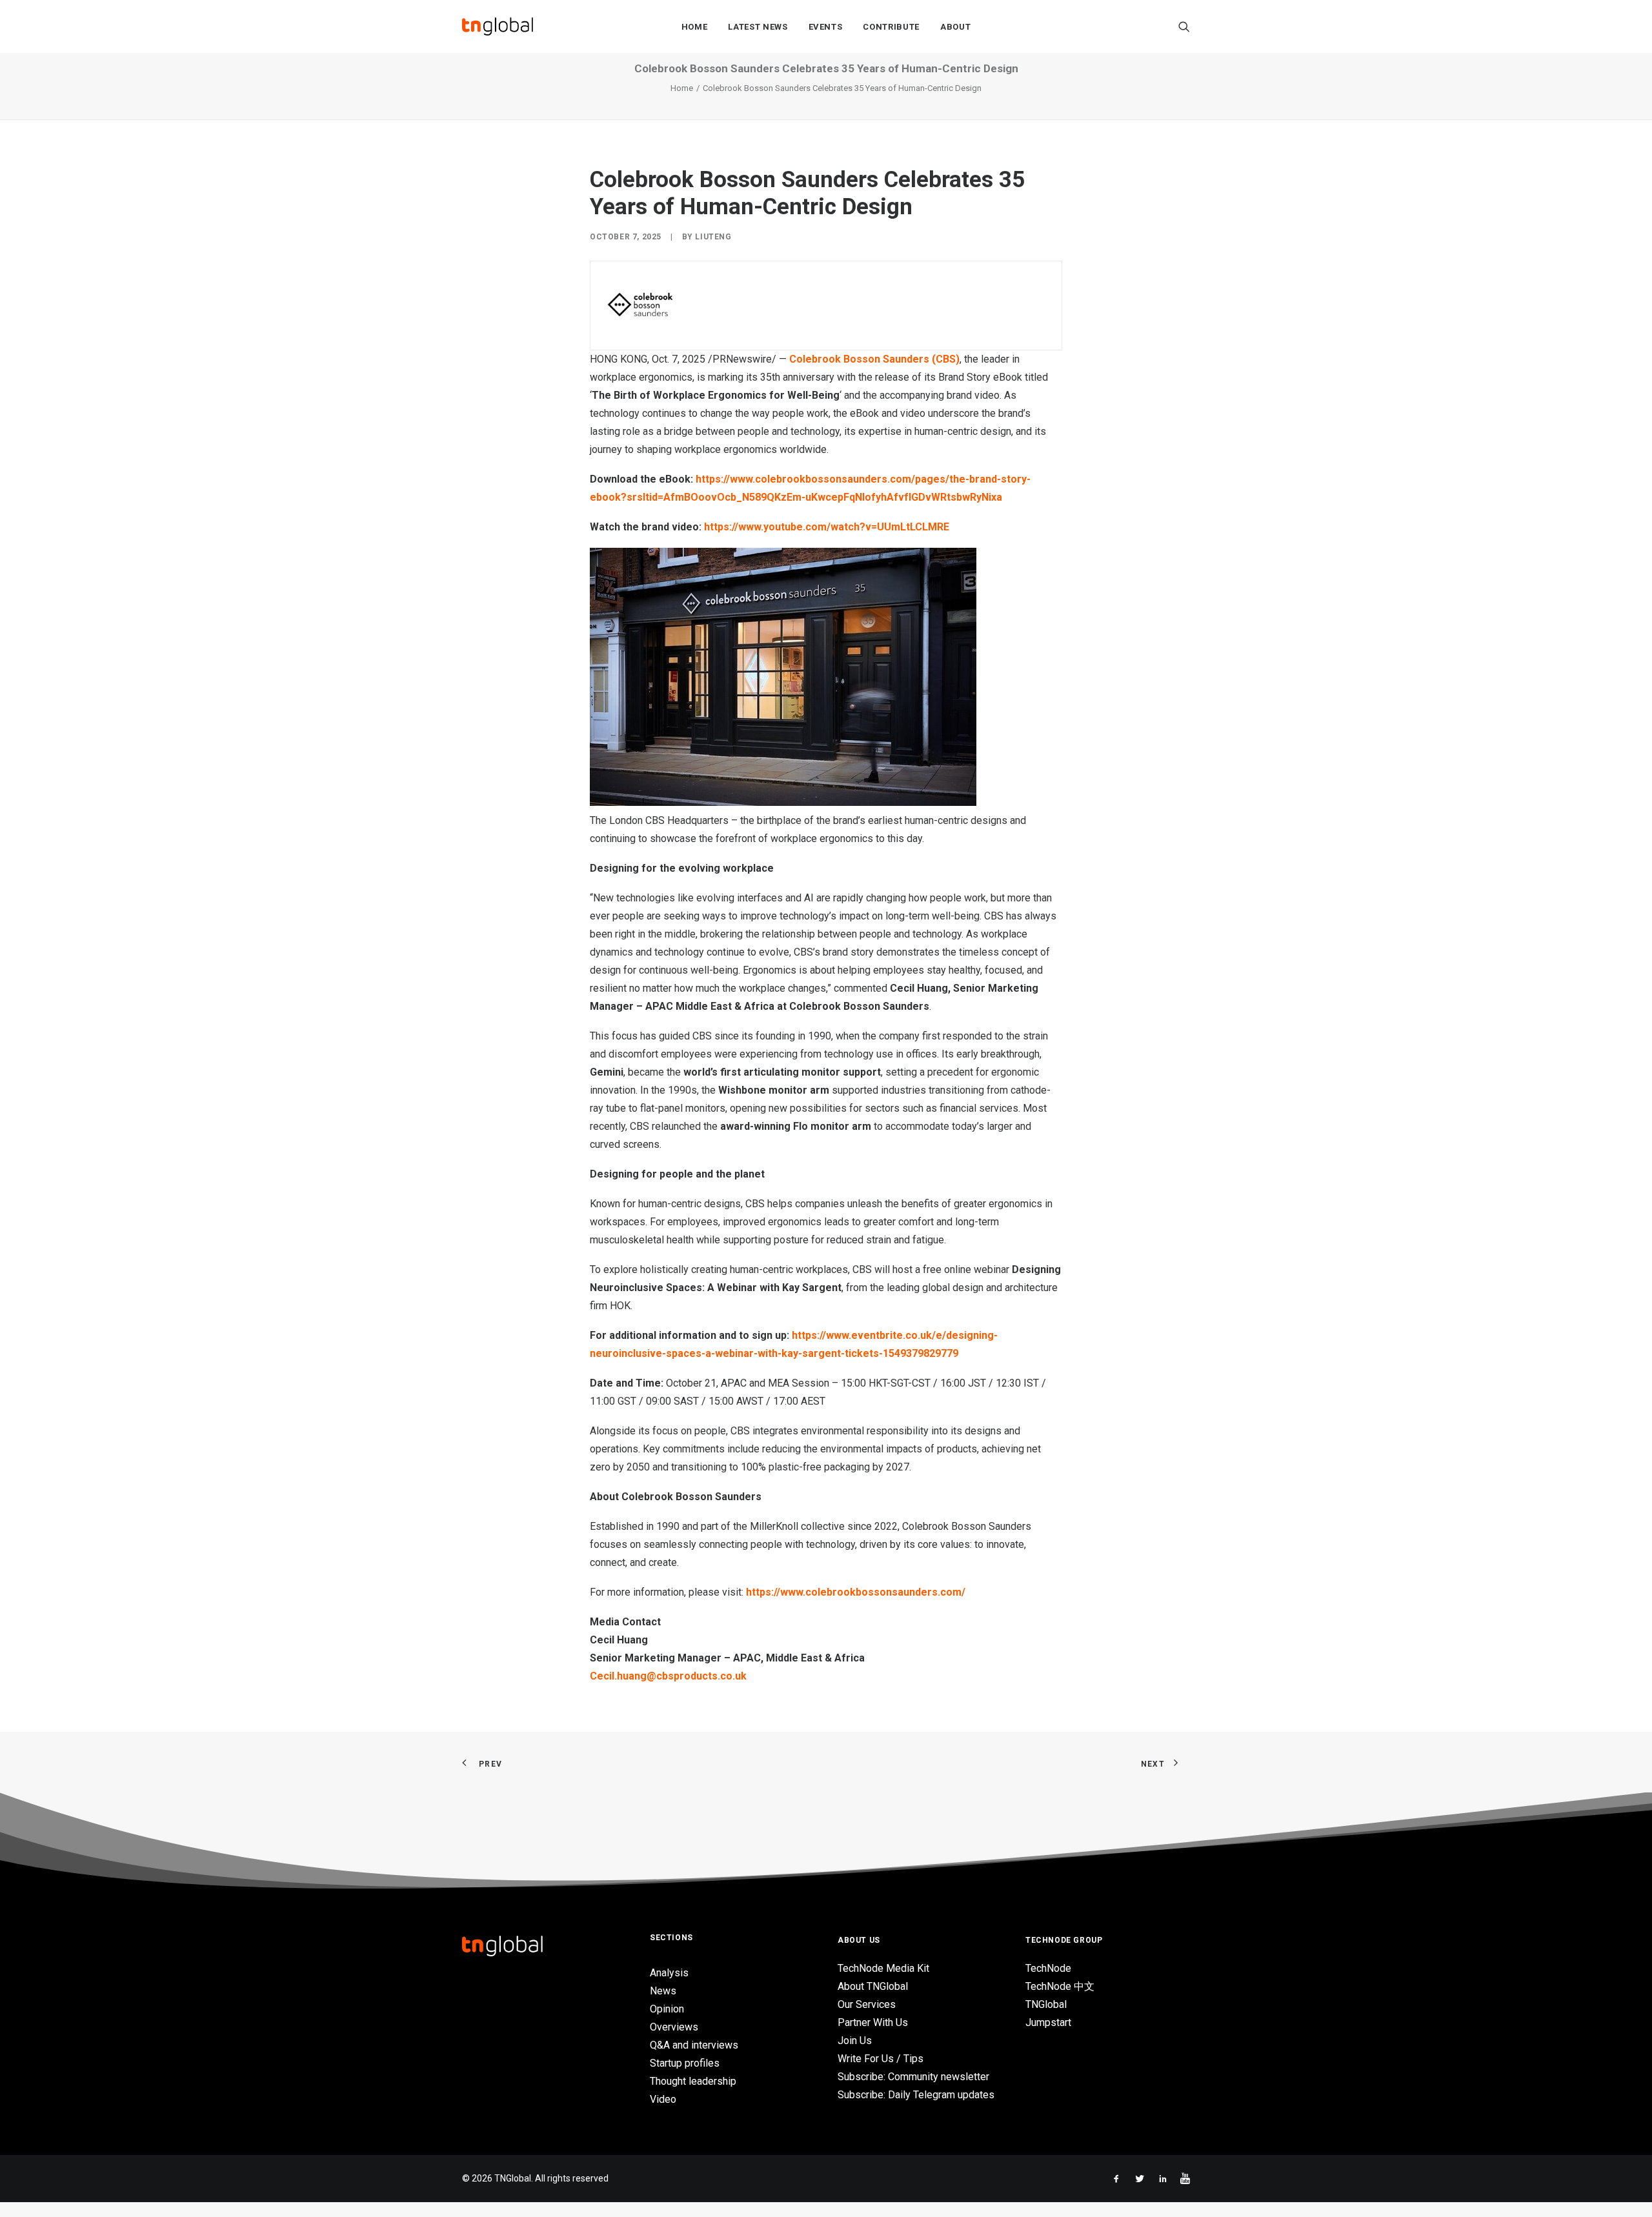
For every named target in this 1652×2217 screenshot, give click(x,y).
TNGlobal (1046, 2004)
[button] (1184, 26)
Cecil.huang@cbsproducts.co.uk (668, 1676)
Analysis (669, 1973)
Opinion (667, 2009)
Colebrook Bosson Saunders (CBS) (874, 359)
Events (826, 27)
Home (695, 27)
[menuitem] (695, 26)
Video (663, 2099)
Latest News (758, 27)
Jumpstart (1048, 2022)
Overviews (674, 2027)
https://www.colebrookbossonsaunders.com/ (856, 1592)
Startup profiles (685, 2063)
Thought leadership (693, 2081)
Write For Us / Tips (881, 2059)
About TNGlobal (873, 1986)
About (955, 27)
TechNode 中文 (1060, 1986)
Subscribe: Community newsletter (913, 2077)
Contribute (891, 27)
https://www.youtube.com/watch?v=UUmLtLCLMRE (827, 527)
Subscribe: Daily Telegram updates (916, 2095)
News (663, 1991)
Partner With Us (873, 2022)
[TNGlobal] (498, 26)
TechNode (1048, 1968)
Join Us (855, 2041)
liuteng (713, 237)
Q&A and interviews (694, 2045)
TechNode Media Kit (883, 1968)
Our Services (867, 2004)
